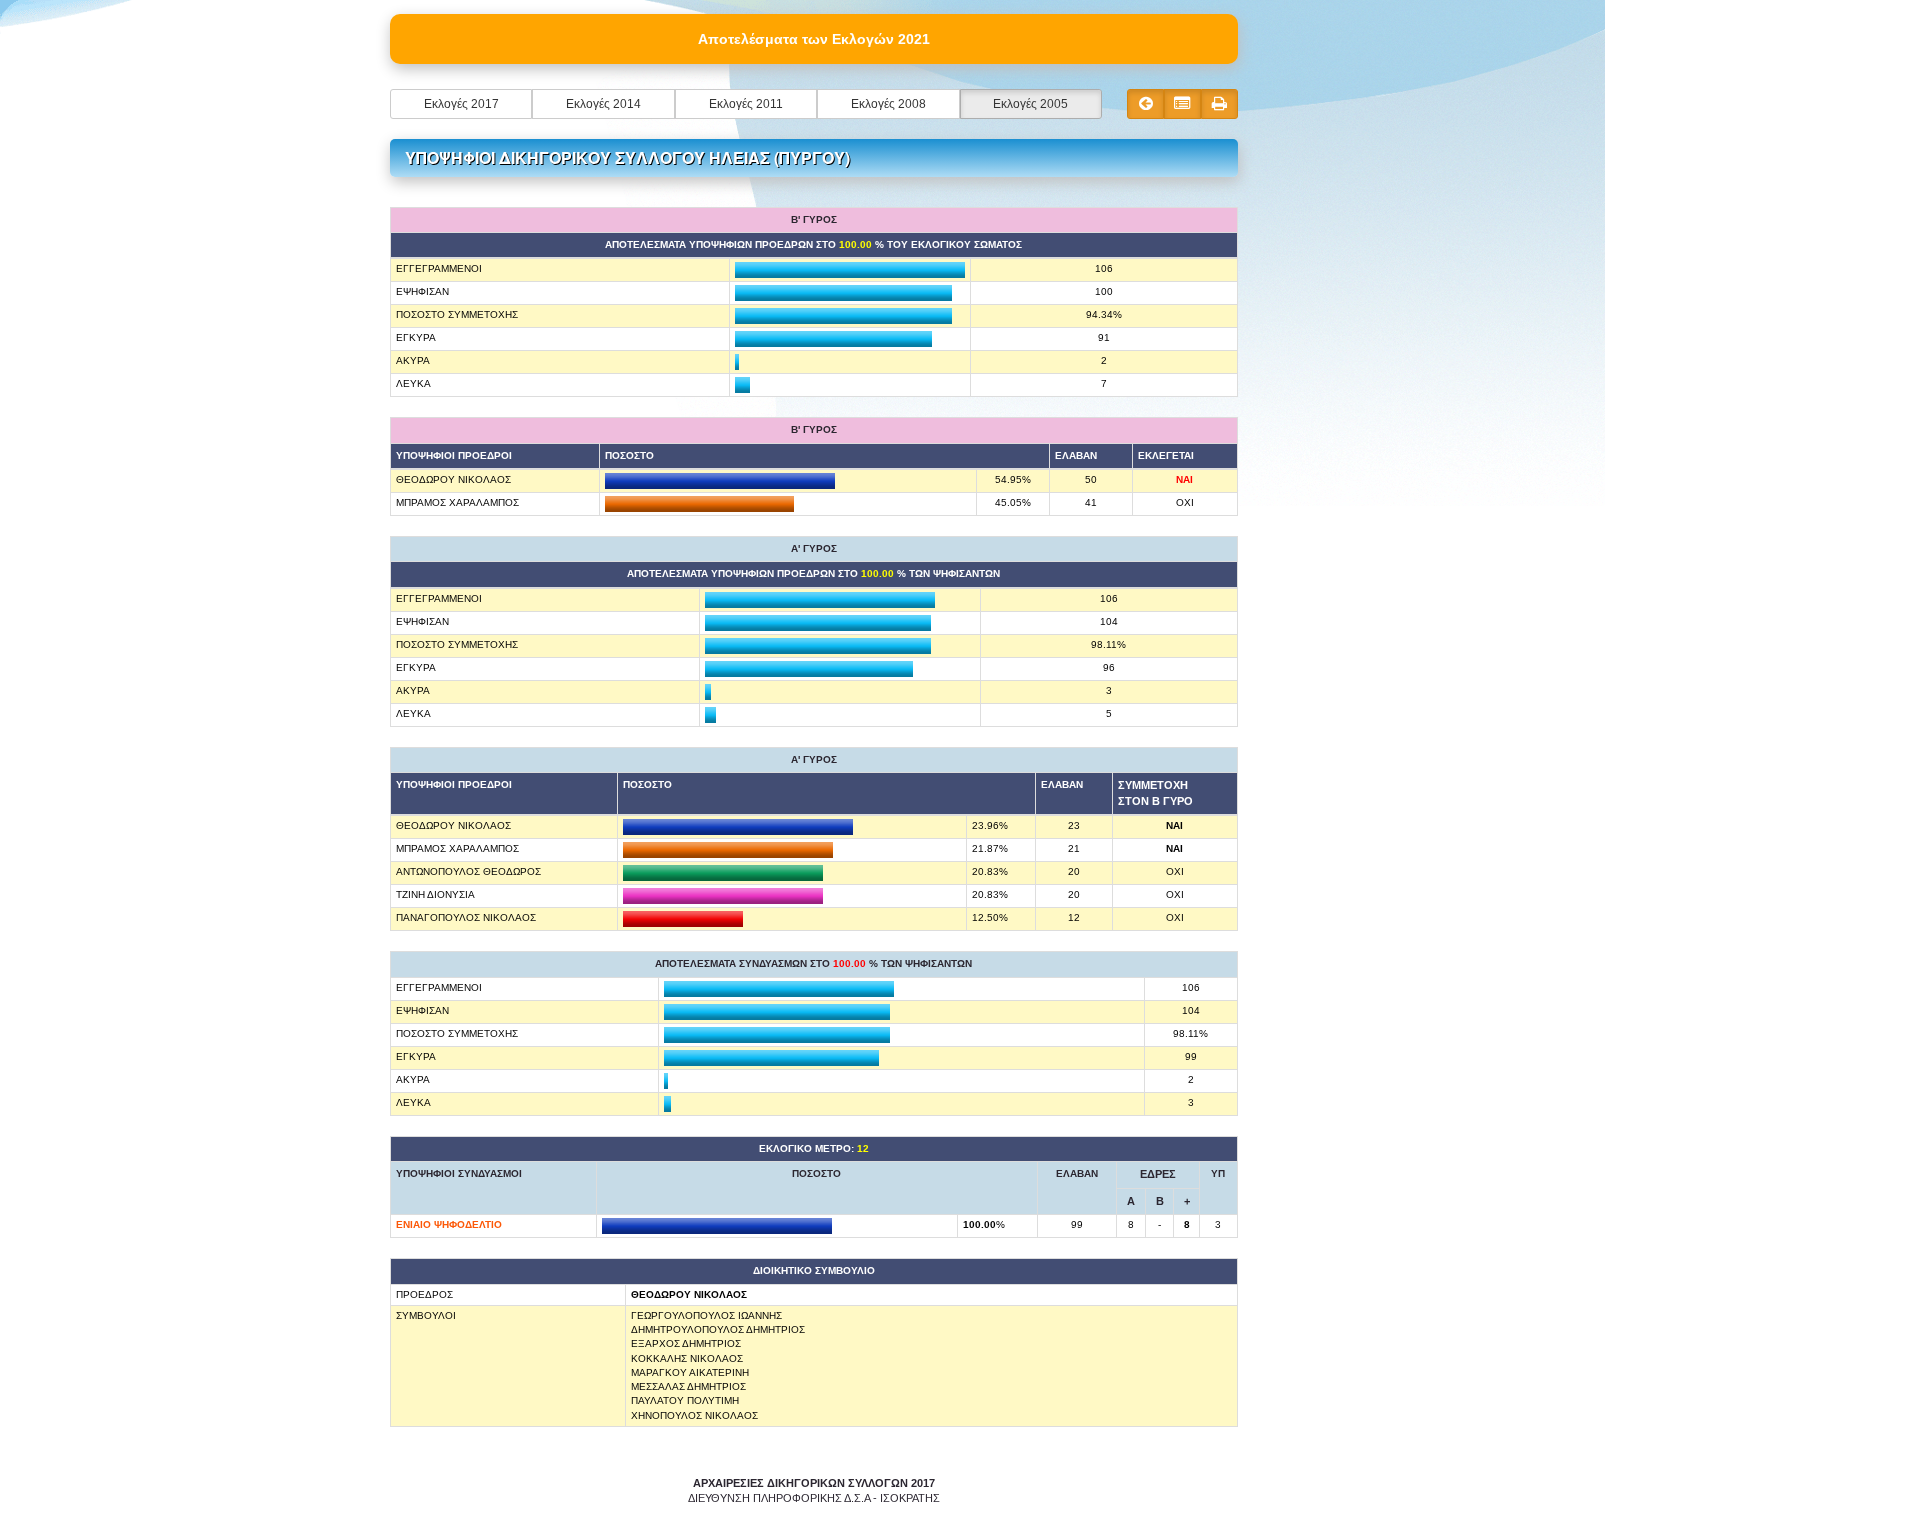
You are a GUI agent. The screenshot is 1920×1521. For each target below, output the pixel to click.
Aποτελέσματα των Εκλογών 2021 (814, 39)
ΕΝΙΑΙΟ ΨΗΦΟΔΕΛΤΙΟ (449, 1224)
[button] (461, 104)
